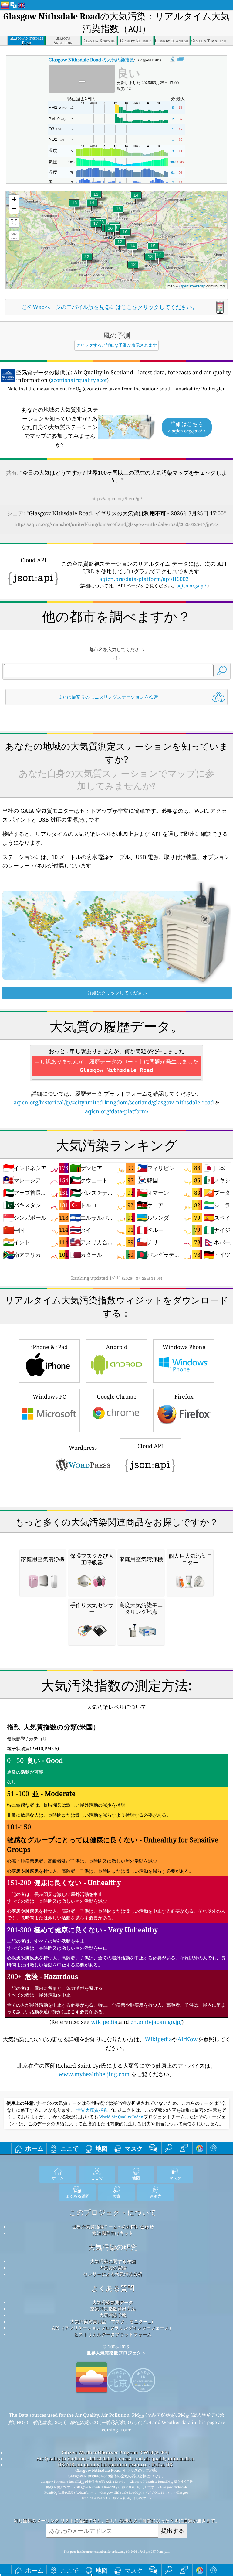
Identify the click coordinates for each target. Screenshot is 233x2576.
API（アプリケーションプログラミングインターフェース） (113, 2328)
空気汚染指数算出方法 (113, 2309)
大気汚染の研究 (113, 2247)
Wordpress (83, 1448)
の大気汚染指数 (91, 60)
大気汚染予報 (113, 2315)
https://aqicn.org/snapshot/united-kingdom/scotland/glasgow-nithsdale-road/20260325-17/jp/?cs (117, 524)
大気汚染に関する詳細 (113, 2261)
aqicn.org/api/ (191, 586)
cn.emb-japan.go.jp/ (156, 2022)
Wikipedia (158, 2039)
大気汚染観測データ (113, 2302)
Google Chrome (117, 1396)
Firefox (184, 1396)
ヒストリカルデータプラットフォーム (113, 2334)
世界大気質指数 (92, 2110)
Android (117, 1347)
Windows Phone (184, 1347)
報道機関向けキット (113, 2233)
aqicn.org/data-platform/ (117, 1111)
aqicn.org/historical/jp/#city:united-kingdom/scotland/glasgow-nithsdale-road (114, 1102)
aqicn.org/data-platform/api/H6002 (144, 579)
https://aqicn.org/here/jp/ (117, 498)
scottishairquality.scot (79, 380)
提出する (173, 2531)
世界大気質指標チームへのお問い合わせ (113, 2227)
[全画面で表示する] (181, 59)
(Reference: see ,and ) (116, 1874)
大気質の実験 (113, 2268)
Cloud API (150, 1446)
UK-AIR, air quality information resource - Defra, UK (115, 2464)
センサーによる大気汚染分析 (113, 2274)
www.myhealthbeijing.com (95, 2074)
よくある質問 (113, 2288)
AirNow (188, 2039)
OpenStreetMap (192, 286)
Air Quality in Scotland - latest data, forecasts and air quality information (115, 2458)
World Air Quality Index (121, 2117)
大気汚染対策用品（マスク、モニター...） (113, 2321)
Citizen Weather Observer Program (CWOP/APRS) (115, 2452)
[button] (87, 260)
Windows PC (49, 1396)
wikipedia (104, 2022)
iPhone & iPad (49, 1347)
